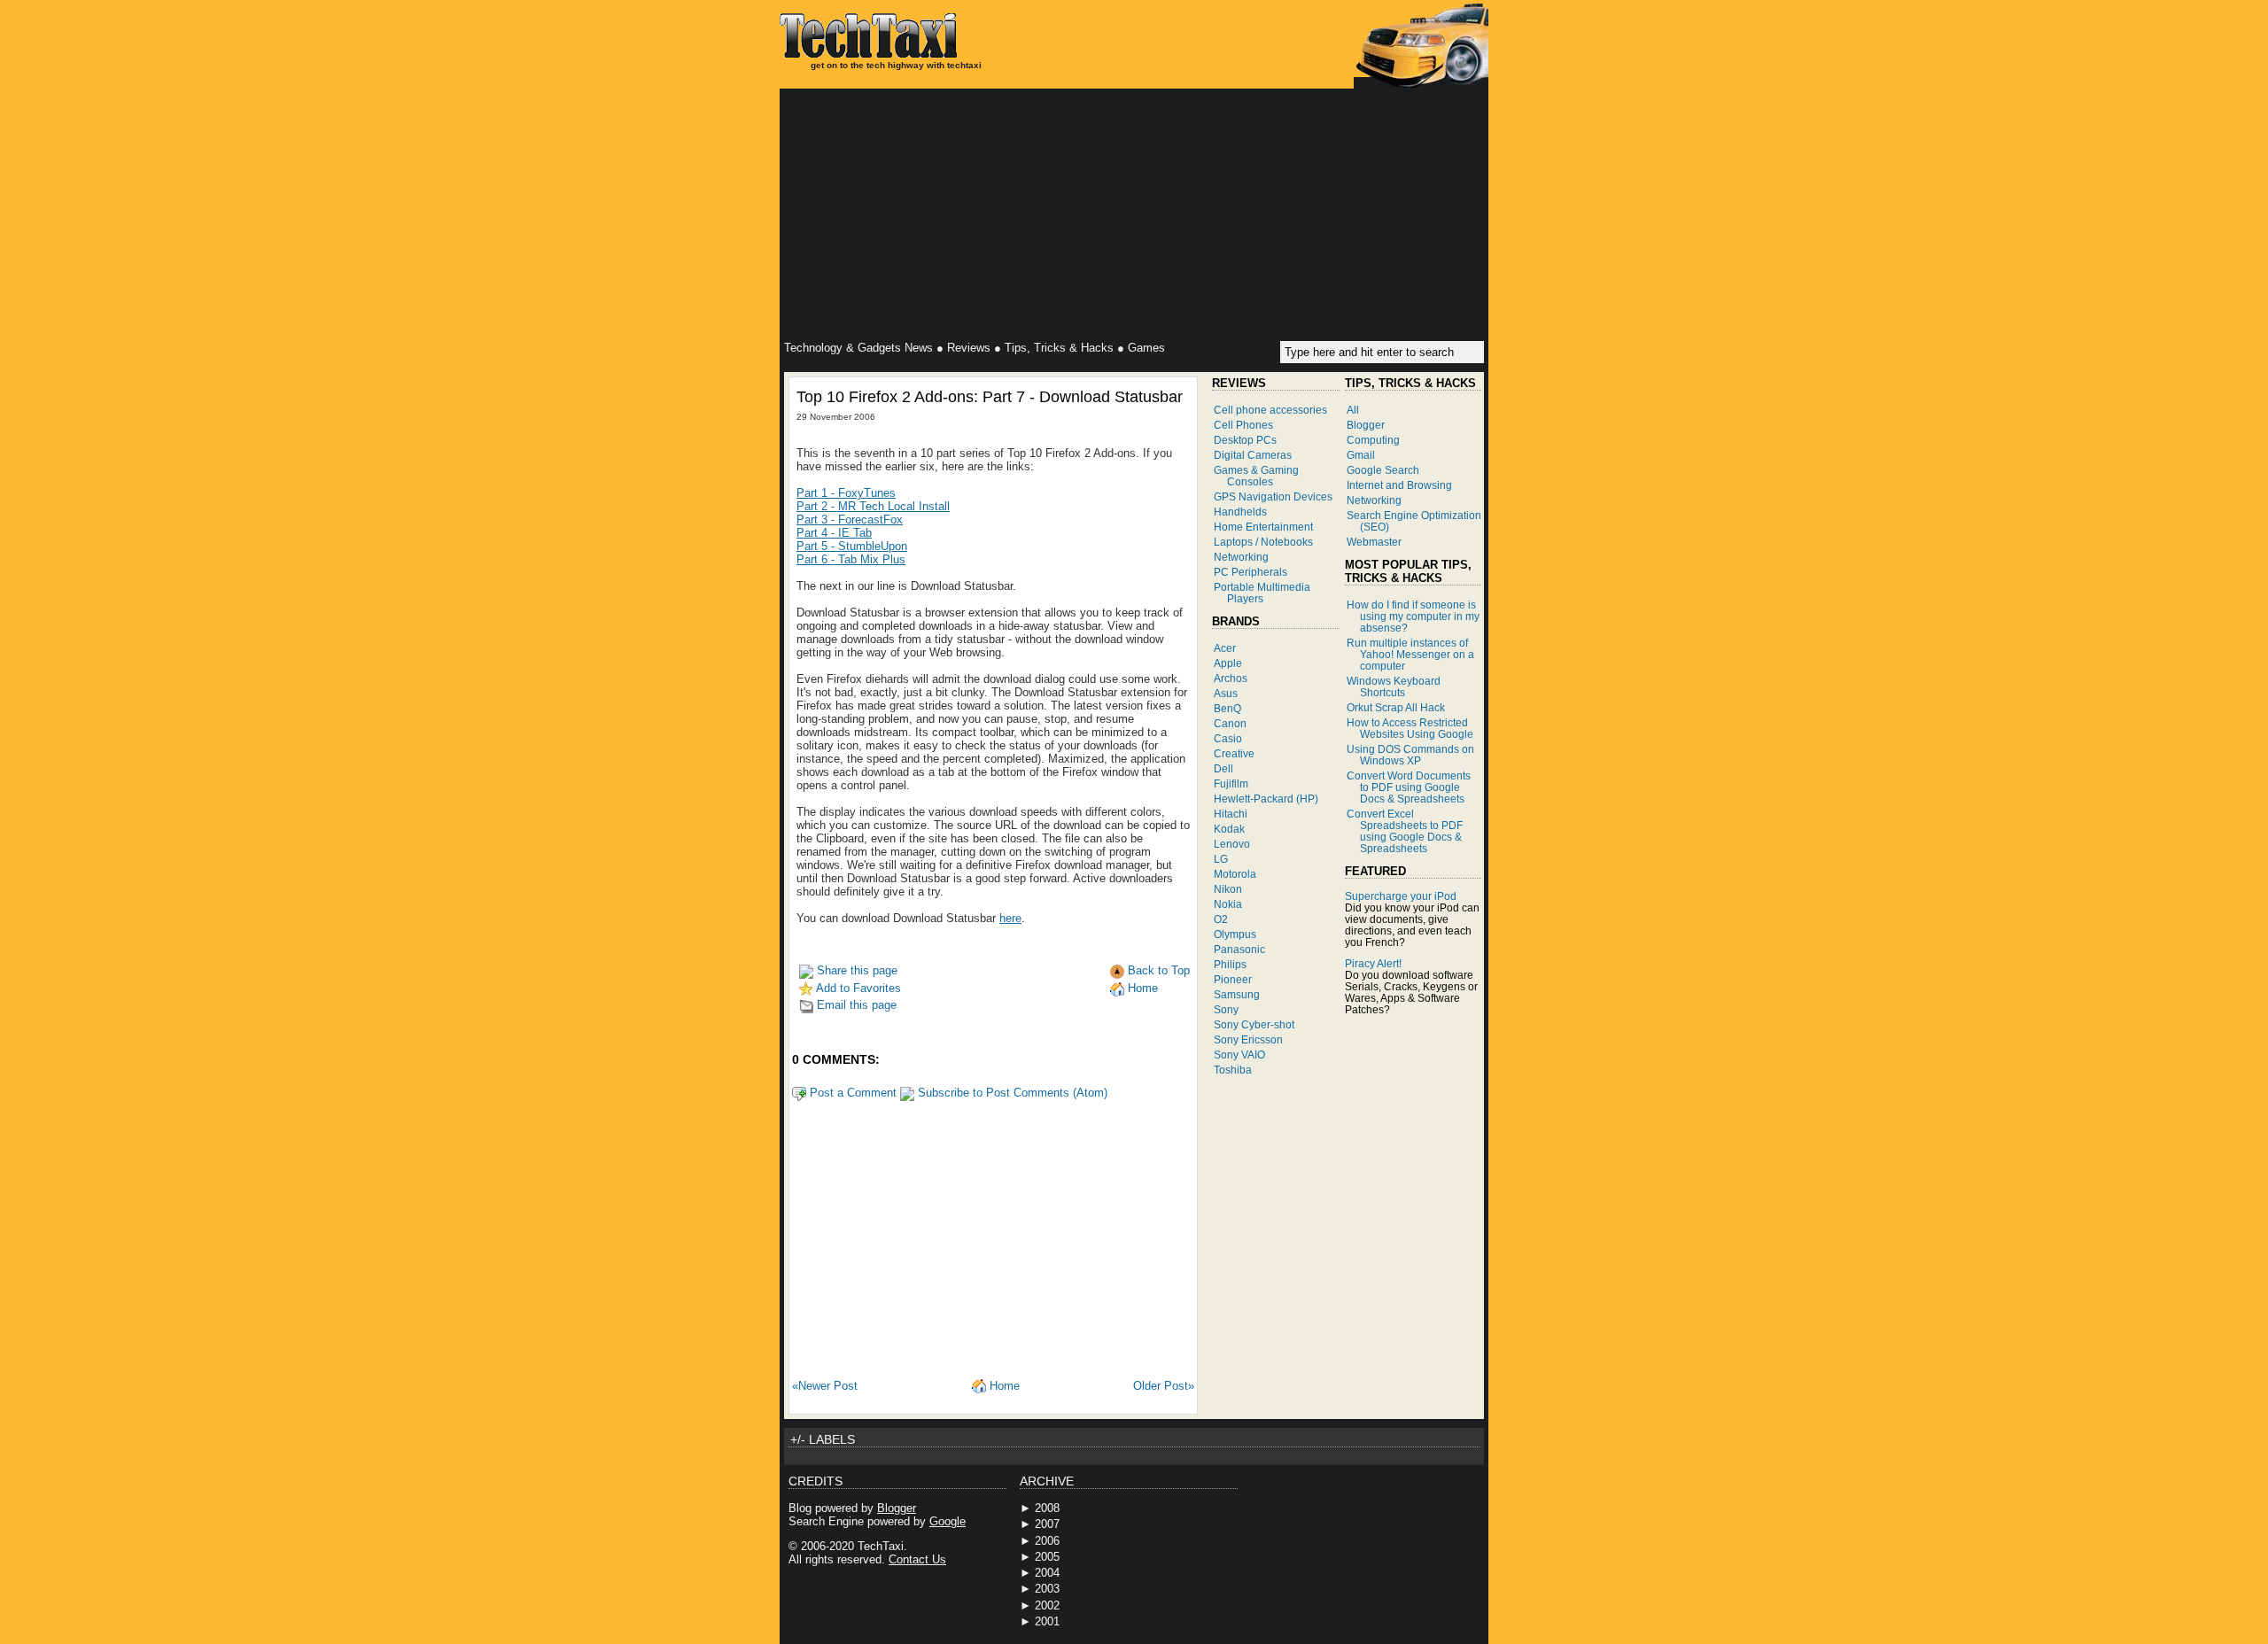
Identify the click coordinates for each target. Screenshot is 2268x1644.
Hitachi (1231, 814)
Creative (1234, 753)
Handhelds (1240, 512)
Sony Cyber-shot (1254, 1024)
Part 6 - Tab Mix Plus (851, 559)
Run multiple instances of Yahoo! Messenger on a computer (1410, 654)
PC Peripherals (1251, 572)
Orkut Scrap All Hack (1396, 707)
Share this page (855, 970)
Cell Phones (1243, 425)
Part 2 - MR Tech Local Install (873, 506)
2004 (1047, 1573)
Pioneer (1233, 979)
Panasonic (1239, 949)
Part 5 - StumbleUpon (852, 546)
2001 (1047, 1621)
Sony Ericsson (1248, 1039)
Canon (1230, 723)
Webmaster (1374, 542)
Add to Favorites (857, 988)
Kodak (1229, 829)
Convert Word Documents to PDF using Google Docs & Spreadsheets (1409, 787)
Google (948, 1521)
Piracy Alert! (1373, 963)
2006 (1047, 1541)
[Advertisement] (1134, 217)
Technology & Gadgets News (858, 348)
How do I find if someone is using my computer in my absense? (1413, 616)
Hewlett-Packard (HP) (1266, 799)
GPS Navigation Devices (1273, 496)
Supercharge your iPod (1401, 896)
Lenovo (1232, 844)
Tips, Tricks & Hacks (1059, 348)
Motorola (1235, 874)
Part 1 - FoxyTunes (846, 493)
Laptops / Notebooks (1263, 542)
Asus (1226, 693)
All (1353, 410)
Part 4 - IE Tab (834, 533)
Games (1146, 348)
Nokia (1228, 904)
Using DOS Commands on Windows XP (1410, 755)
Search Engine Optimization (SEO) (1414, 521)
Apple (1228, 663)
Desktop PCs (1245, 440)
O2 (1221, 919)
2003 (1047, 1589)
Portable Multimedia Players (1262, 593)
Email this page (855, 1005)
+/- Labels (823, 1439)
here (1010, 918)
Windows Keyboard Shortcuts (1394, 686)
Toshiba (1233, 1070)
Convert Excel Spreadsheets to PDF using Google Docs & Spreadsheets (1405, 831)
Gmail (1361, 455)
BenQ (1227, 708)
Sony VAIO (1239, 1055)
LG (1221, 859)
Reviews (969, 348)
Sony (1226, 1009)
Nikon (1228, 889)
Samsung (1237, 994)
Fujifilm (1231, 783)
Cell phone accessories (1270, 410)
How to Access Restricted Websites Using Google (1410, 728)
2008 (1047, 1508)
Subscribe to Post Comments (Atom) (1011, 1093)
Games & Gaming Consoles (1256, 476)
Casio (1228, 738)
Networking (1241, 557)
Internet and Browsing (1399, 485)
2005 (1047, 1557)
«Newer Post (825, 1386)
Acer (1225, 648)
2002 (1047, 1605)
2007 (1047, 1524)
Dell (1223, 768)
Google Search (1383, 470)
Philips (1230, 964)
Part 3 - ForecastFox (850, 520)
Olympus (1235, 934)
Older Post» (1164, 1386)
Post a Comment (851, 1093)
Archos (1231, 678)
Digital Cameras (1253, 455)
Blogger (1366, 425)
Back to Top (1157, 970)
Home (1141, 988)
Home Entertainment (1263, 527)
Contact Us (917, 1559)
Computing (1373, 440)
